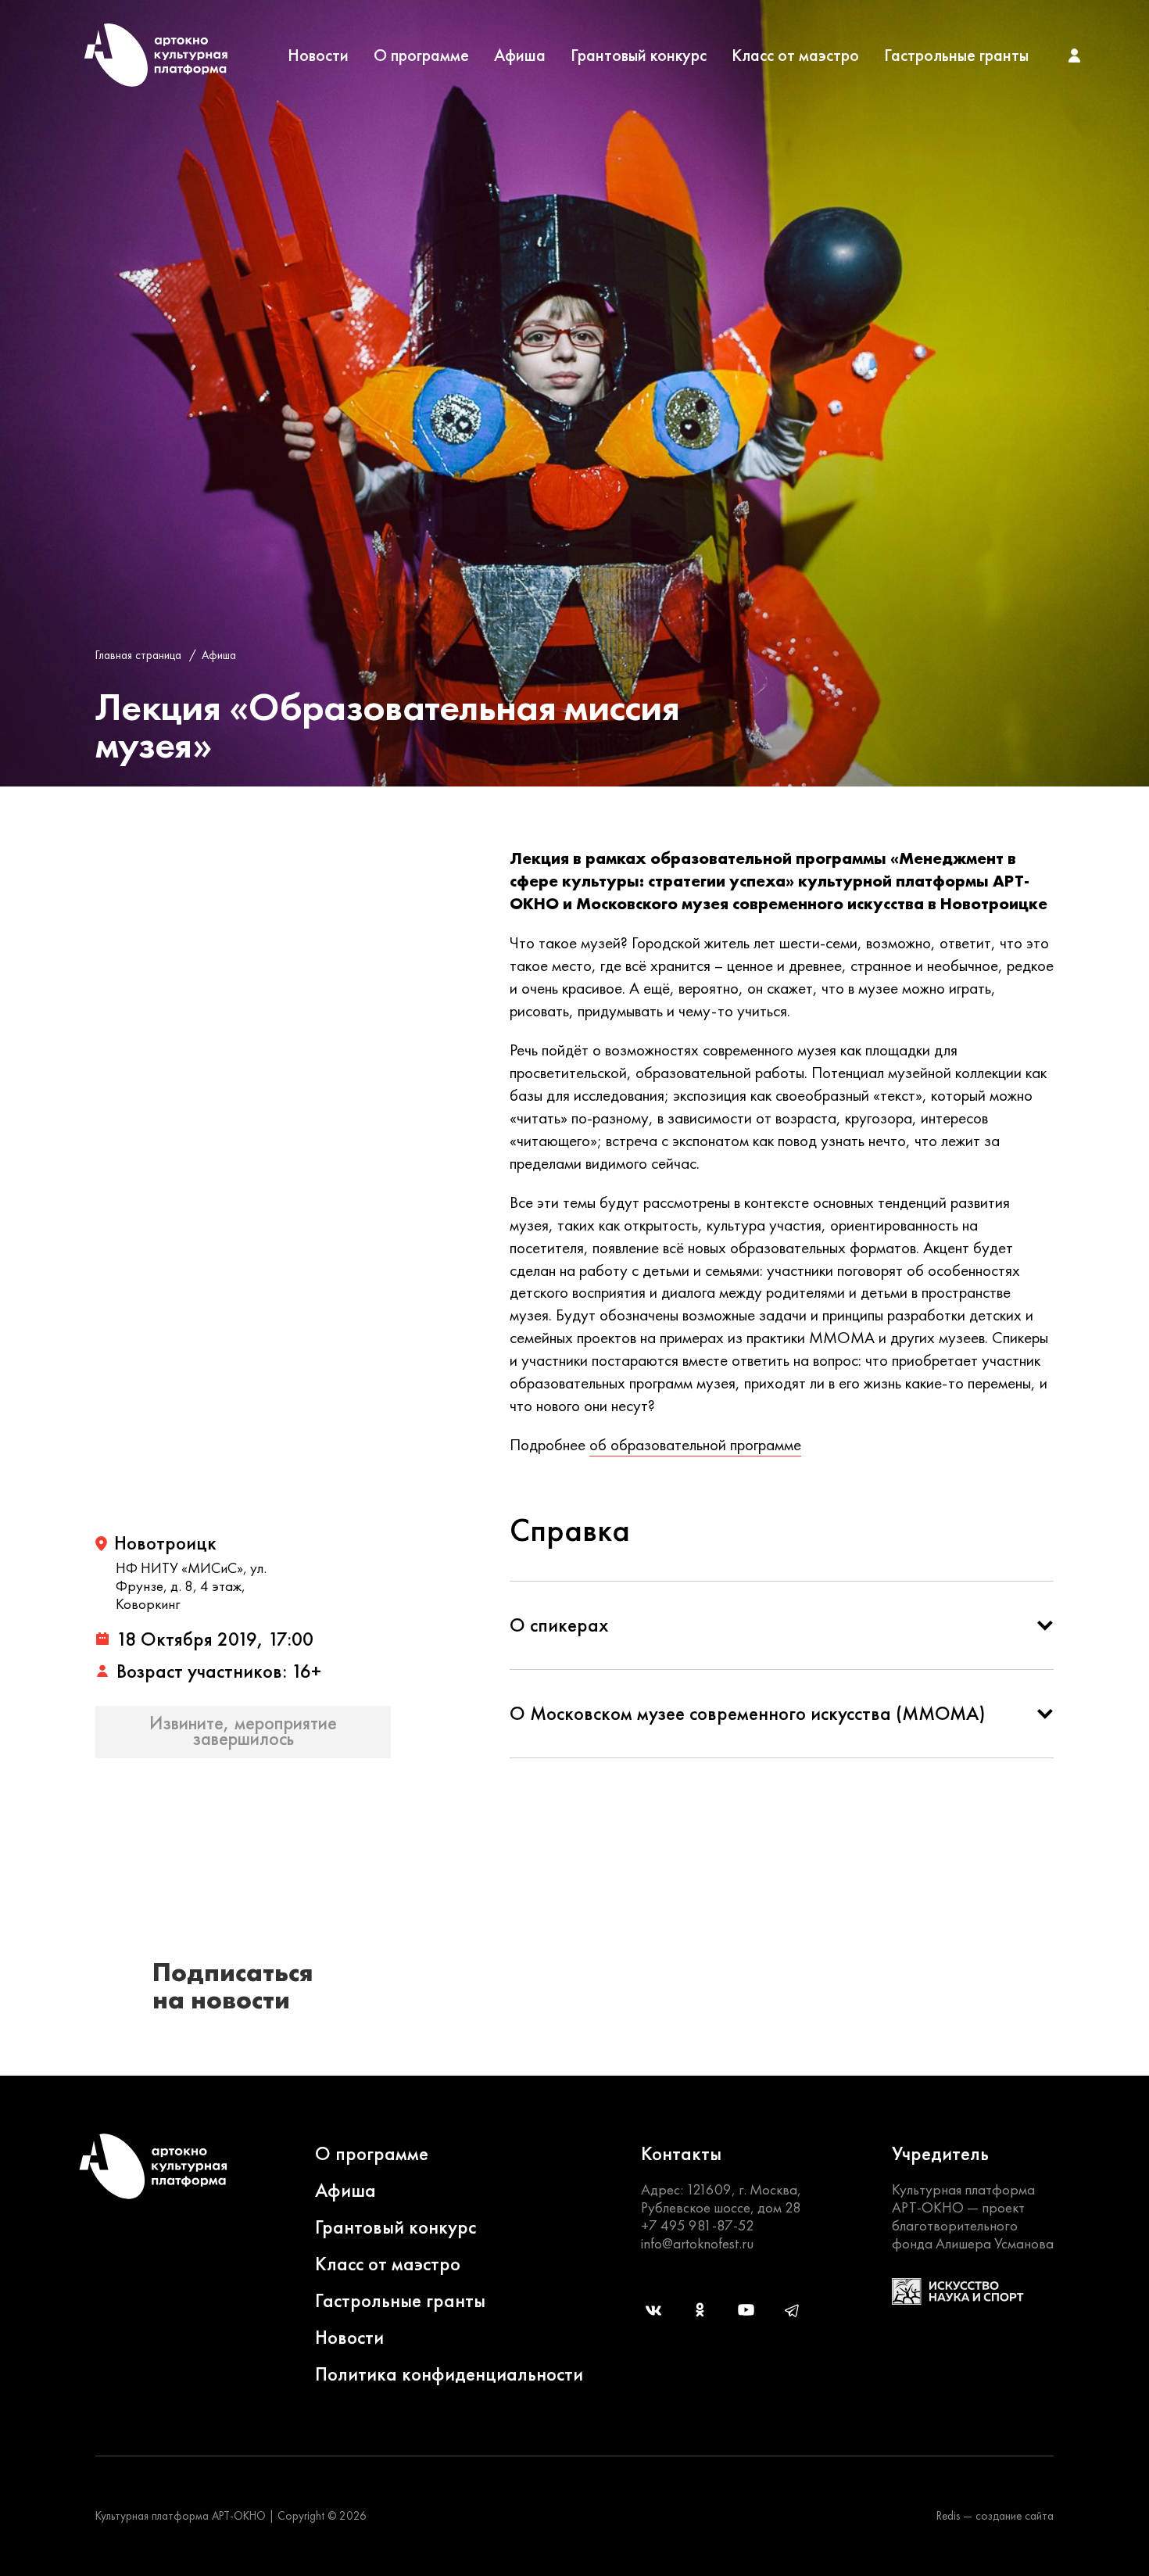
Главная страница (138, 655)
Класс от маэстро (795, 56)
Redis (948, 2516)
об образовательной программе (695, 1444)
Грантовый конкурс (639, 56)
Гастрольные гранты (956, 56)
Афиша (520, 56)
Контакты (681, 2153)
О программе (421, 56)
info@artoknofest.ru (697, 2243)
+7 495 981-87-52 (698, 2225)
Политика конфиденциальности (449, 2374)
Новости (318, 56)
